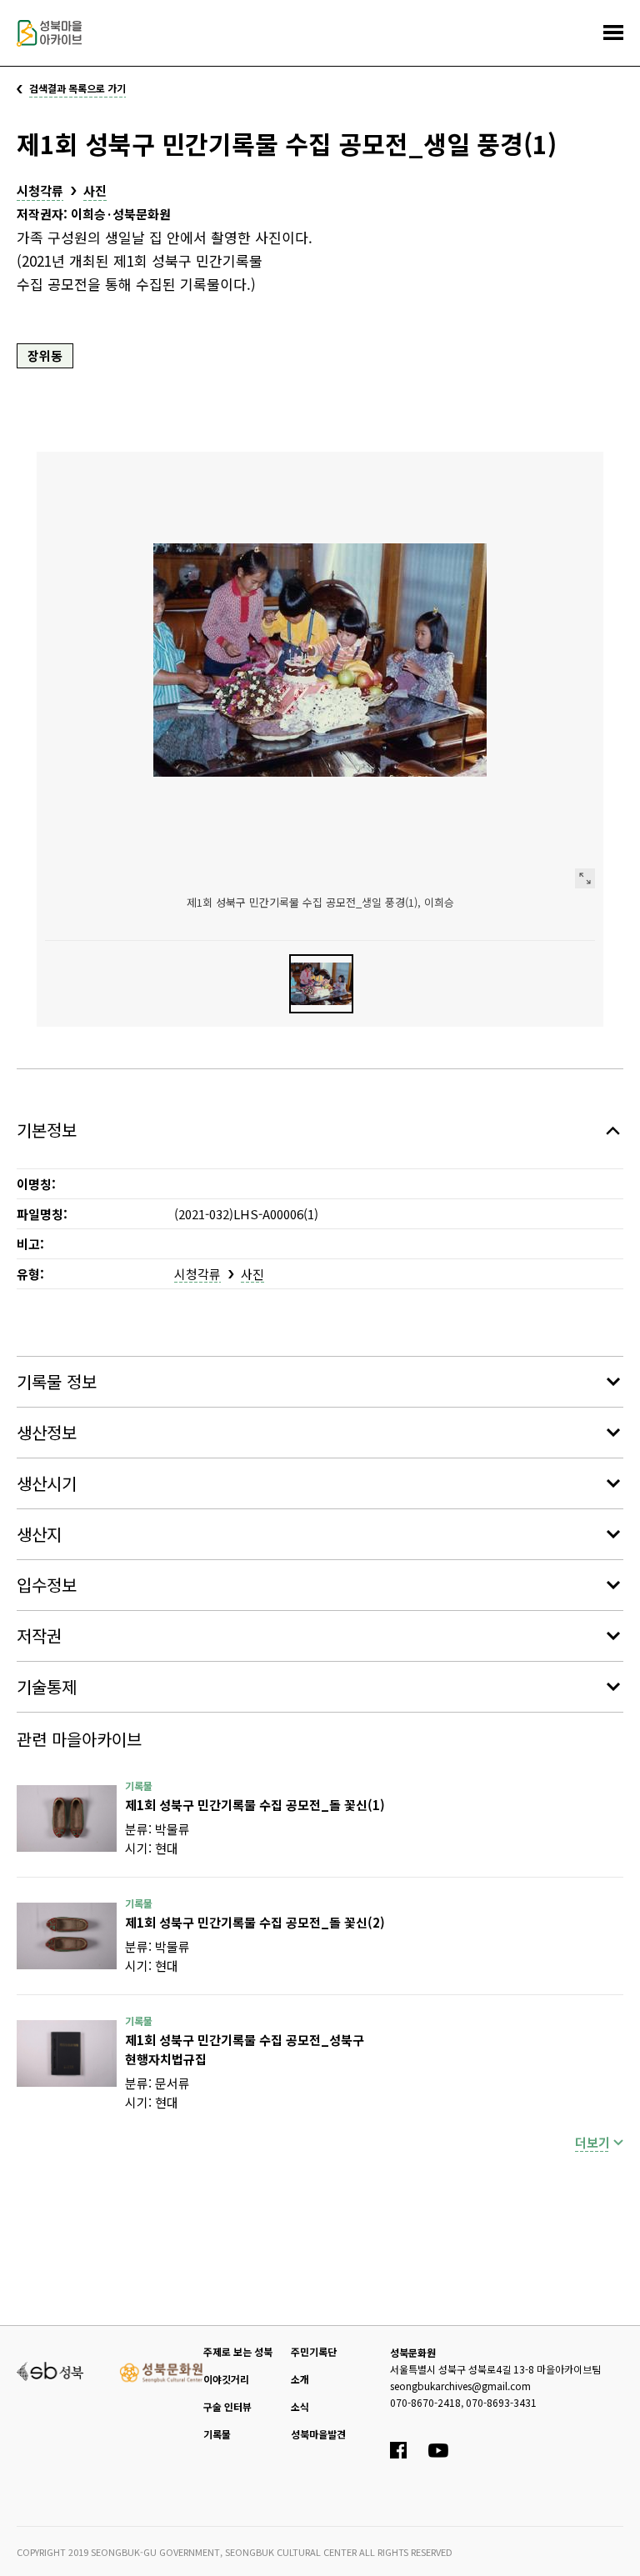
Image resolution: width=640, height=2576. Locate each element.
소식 (300, 2406)
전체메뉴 (613, 33)
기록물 (217, 2434)
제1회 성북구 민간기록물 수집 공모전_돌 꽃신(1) (255, 1805)
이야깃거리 (226, 2379)
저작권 (39, 1636)
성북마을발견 (318, 2434)
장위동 (45, 355)
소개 (300, 2379)
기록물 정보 (57, 1381)
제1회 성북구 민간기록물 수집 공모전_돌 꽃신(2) (255, 1922)
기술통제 (47, 1686)
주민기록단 (314, 2351)
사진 (95, 190)
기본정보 (47, 1130)
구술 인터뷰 (227, 2406)
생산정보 (47, 1432)
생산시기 (47, 1483)
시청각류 (40, 190)
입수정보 (47, 1585)
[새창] (67, 1818)
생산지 (39, 1534)
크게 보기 (585, 878)
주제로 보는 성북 (238, 2351)
